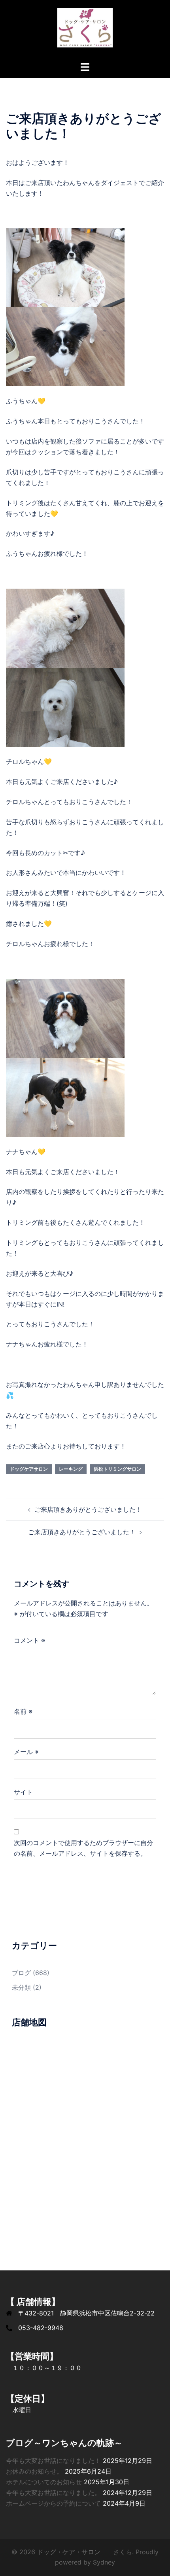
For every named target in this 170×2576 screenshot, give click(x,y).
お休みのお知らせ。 (34, 2471)
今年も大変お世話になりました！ (53, 2461)
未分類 (21, 1987)
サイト (23, 1792)
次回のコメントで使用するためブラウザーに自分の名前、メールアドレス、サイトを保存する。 (83, 1848)
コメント (29, 1640)
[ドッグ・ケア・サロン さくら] (85, 30)
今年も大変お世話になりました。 (53, 2493)
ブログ (21, 1973)
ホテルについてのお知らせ (44, 2482)
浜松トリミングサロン (117, 1469)
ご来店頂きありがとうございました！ (88, 1509)
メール (26, 1752)
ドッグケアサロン (29, 1469)
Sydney (104, 2562)
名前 (23, 1711)
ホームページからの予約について (53, 2503)
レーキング (71, 1469)
